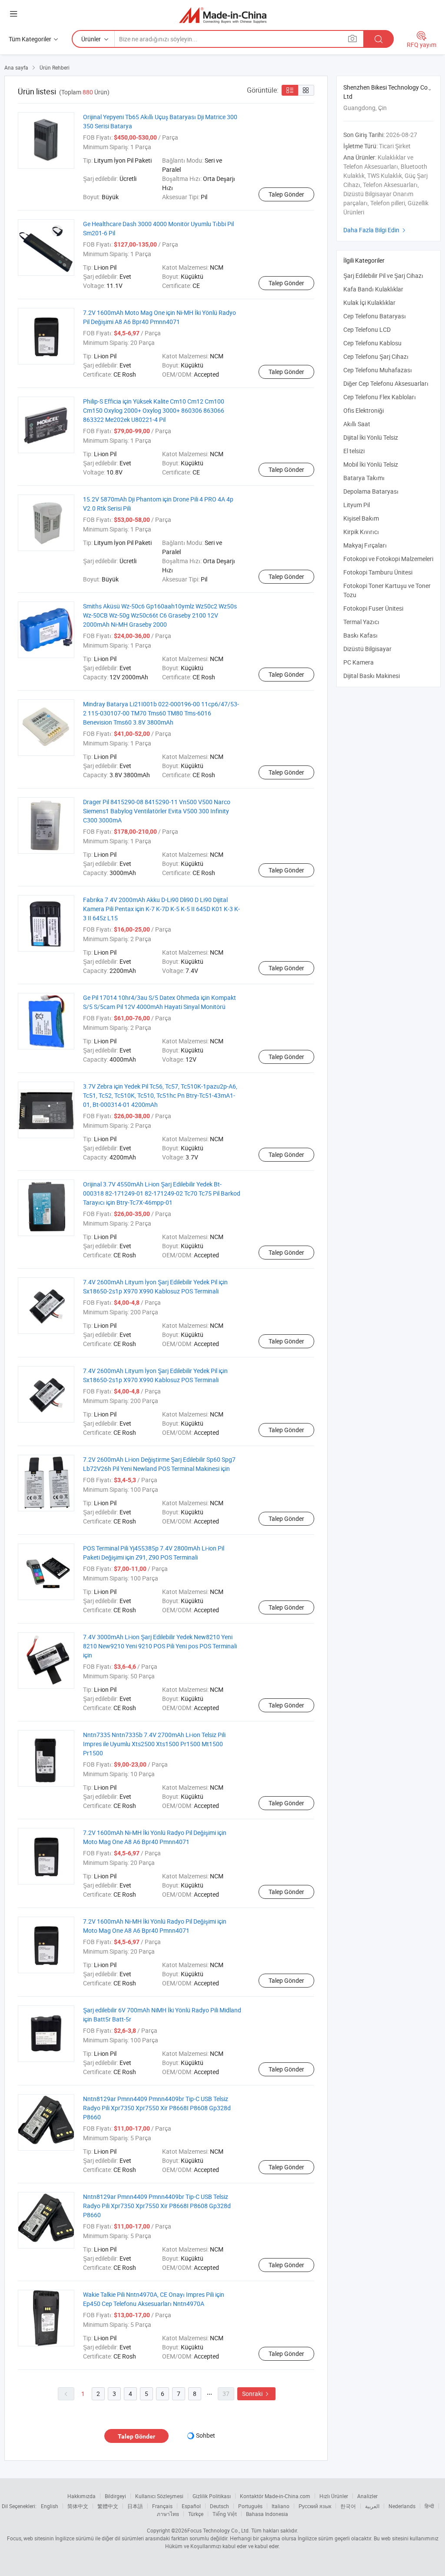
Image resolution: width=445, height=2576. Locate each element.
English (50, 2506)
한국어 (348, 2506)
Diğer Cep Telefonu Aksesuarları (386, 383)
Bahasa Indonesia (267, 2514)
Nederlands (402, 2506)
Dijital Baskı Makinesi (372, 676)
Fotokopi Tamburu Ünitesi (378, 572)
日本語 (135, 2506)
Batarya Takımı (364, 478)
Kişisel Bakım (361, 518)
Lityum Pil (357, 505)
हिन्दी (429, 2506)
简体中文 (78, 2506)
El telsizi (354, 451)
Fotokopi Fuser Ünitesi (373, 608)
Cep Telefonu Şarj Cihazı (376, 356)
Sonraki (256, 2394)
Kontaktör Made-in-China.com (275, 2496)
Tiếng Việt (225, 2514)
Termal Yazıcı (361, 622)
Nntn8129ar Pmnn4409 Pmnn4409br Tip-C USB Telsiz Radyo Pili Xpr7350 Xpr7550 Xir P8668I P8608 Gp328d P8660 (157, 2108)
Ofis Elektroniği (364, 410)
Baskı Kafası (360, 635)
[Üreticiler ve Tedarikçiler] (223, 15)
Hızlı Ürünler (334, 2496)
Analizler (367, 2496)
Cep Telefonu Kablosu (372, 343)
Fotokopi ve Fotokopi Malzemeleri (388, 559)
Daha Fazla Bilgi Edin (375, 230)
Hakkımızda (81, 2496)
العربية (372, 2506)
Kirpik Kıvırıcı (361, 532)
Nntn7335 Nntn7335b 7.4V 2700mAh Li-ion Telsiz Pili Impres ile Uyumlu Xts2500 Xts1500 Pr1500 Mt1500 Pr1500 (154, 1744)
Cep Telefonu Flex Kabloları (380, 397)
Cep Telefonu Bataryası (375, 316)
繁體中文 (108, 2506)
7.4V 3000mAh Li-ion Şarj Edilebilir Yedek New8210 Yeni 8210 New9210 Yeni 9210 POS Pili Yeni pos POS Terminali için (160, 1646)
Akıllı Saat (357, 424)
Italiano (281, 2506)
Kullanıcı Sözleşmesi (159, 2496)
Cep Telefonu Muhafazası (378, 370)
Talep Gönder (286, 194)
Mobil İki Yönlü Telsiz (371, 464)
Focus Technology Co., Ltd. (219, 2530)
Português (250, 2506)
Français (162, 2506)
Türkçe (196, 2514)
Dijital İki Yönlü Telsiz (371, 437)
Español (191, 2506)
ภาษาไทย (168, 2514)
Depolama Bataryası (371, 491)
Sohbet (206, 2435)
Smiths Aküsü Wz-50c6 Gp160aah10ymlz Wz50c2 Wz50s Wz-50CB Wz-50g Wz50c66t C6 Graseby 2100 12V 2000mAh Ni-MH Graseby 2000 (160, 615)
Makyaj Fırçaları (365, 545)
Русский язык (315, 2506)
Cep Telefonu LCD (367, 329)
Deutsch (219, 2506)
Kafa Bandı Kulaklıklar (373, 289)
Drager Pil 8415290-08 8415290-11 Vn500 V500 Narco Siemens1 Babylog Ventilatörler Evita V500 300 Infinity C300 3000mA (157, 811)
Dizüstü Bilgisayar (367, 649)
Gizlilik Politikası (212, 2496)
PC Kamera (359, 662)
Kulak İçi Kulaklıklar (369, 302)
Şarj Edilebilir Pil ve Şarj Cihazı (383, 276)
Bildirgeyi (115, 2496)
